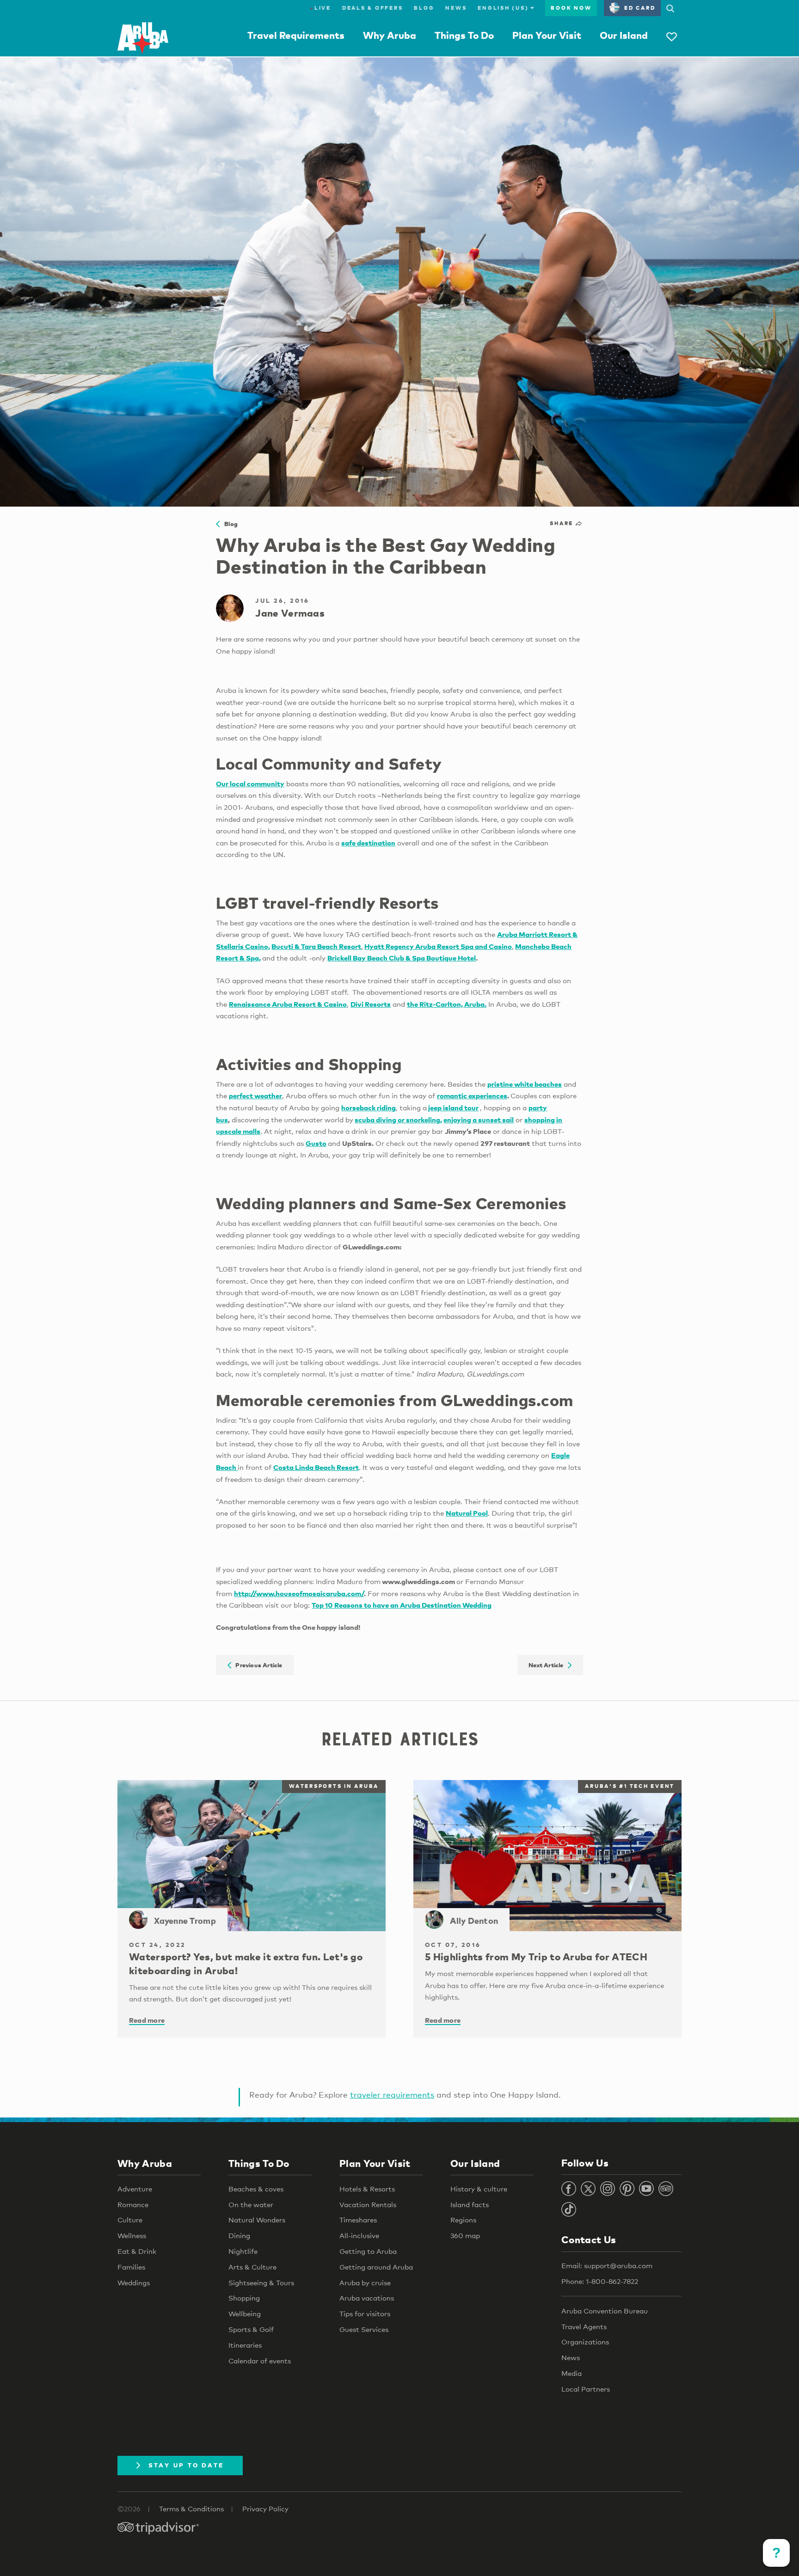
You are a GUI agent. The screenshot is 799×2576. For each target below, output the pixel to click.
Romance (133, 2204)
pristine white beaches (525, 1084)
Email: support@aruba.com (607, 2265)
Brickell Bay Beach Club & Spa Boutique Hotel (402, 958)
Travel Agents (584, 2326)
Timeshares (358, 2220)
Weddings (134, 2282)
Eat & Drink (137, 2251)
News (456, 8)
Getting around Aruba (376, 2267)
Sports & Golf (251, 2329)
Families (131, 2267)
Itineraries (245, 2345)
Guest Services (364, 2329)
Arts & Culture (252, 2267)
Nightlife (243, 2251)
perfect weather (255, 1095)
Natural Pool (467, 1513)
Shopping (244, 2298)
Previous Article (257, 1665)
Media (572, 2373)
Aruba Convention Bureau (605, 2311)
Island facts (470, 2204)
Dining (239, 2235)
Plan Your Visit (547, 35)
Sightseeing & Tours (261, 2282)
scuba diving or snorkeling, (398, 1120)
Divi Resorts (371, 1004)
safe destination (368, 843)
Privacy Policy (265, 2509)
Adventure (135, 2189)
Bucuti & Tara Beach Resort (316, 946)
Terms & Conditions (191, 2509)
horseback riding (369, 1107)
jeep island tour (453, 1107)
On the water (251, 2204)
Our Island (624, 35)
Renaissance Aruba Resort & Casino (288, 1004)
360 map (465, 2235)
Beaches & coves (256, 2189)
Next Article (548, 1665)
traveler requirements (392, 2095)
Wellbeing (245, 2313)
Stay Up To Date (186, 2465)
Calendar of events (260, 2361)
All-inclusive (359, 2235)
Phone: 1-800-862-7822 (600, 2281)
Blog (424, 8)
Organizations (585, 2342)
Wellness (132, 2235)
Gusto (316, 1143)
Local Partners (586, 2389)
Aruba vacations (367, 2298)
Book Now (571, 8)
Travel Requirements (296, 35)
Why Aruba (390, 35)
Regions (463, 2220)
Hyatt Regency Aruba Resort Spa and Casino (438, 946)
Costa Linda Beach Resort (316, 1467)
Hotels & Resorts (367, 2189)
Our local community (250, 783)
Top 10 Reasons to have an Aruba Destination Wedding (402, 1605)
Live (320, 8)
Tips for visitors (365, 2313)
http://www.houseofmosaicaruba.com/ (299, 1593)
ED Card (640, 8)
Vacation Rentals (368, 2204)
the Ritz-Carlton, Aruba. (447, 1004)
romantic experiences (472, 1095)
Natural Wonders (257, 2220)
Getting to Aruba (368, 2251)
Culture (130, 2220)
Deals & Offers (373, 8)
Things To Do (464, 35)
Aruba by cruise (365, 2282)
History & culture (479, 2189)
